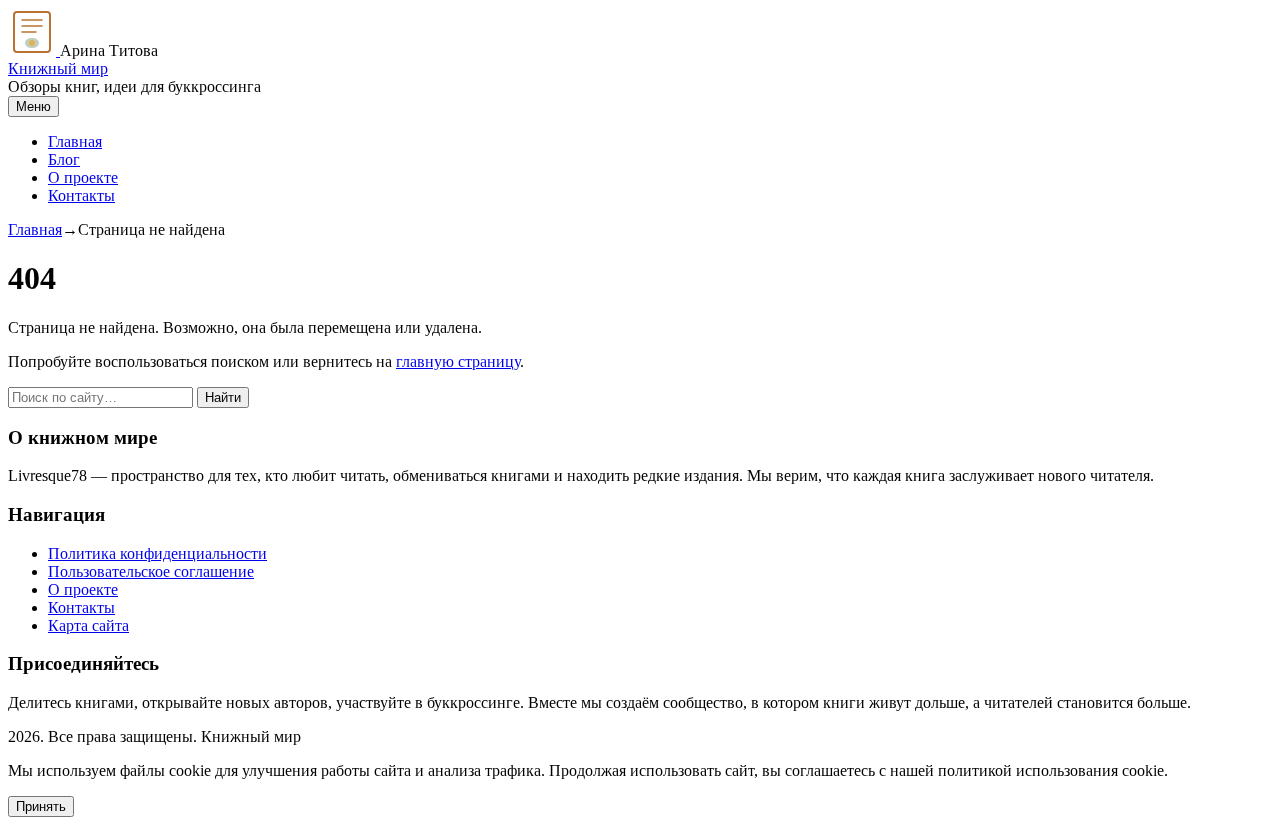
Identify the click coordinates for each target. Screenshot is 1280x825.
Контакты (81, 195)
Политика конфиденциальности (157, 553)
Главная (75, 141)
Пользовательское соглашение (151, 571)
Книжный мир (58, 68)
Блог (64, 159)
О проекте (83, 177)
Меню (33, 106)
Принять (41, 806)
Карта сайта (88, 625)
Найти (223, 397)
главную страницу (458, 361)
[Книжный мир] (34, 50)
